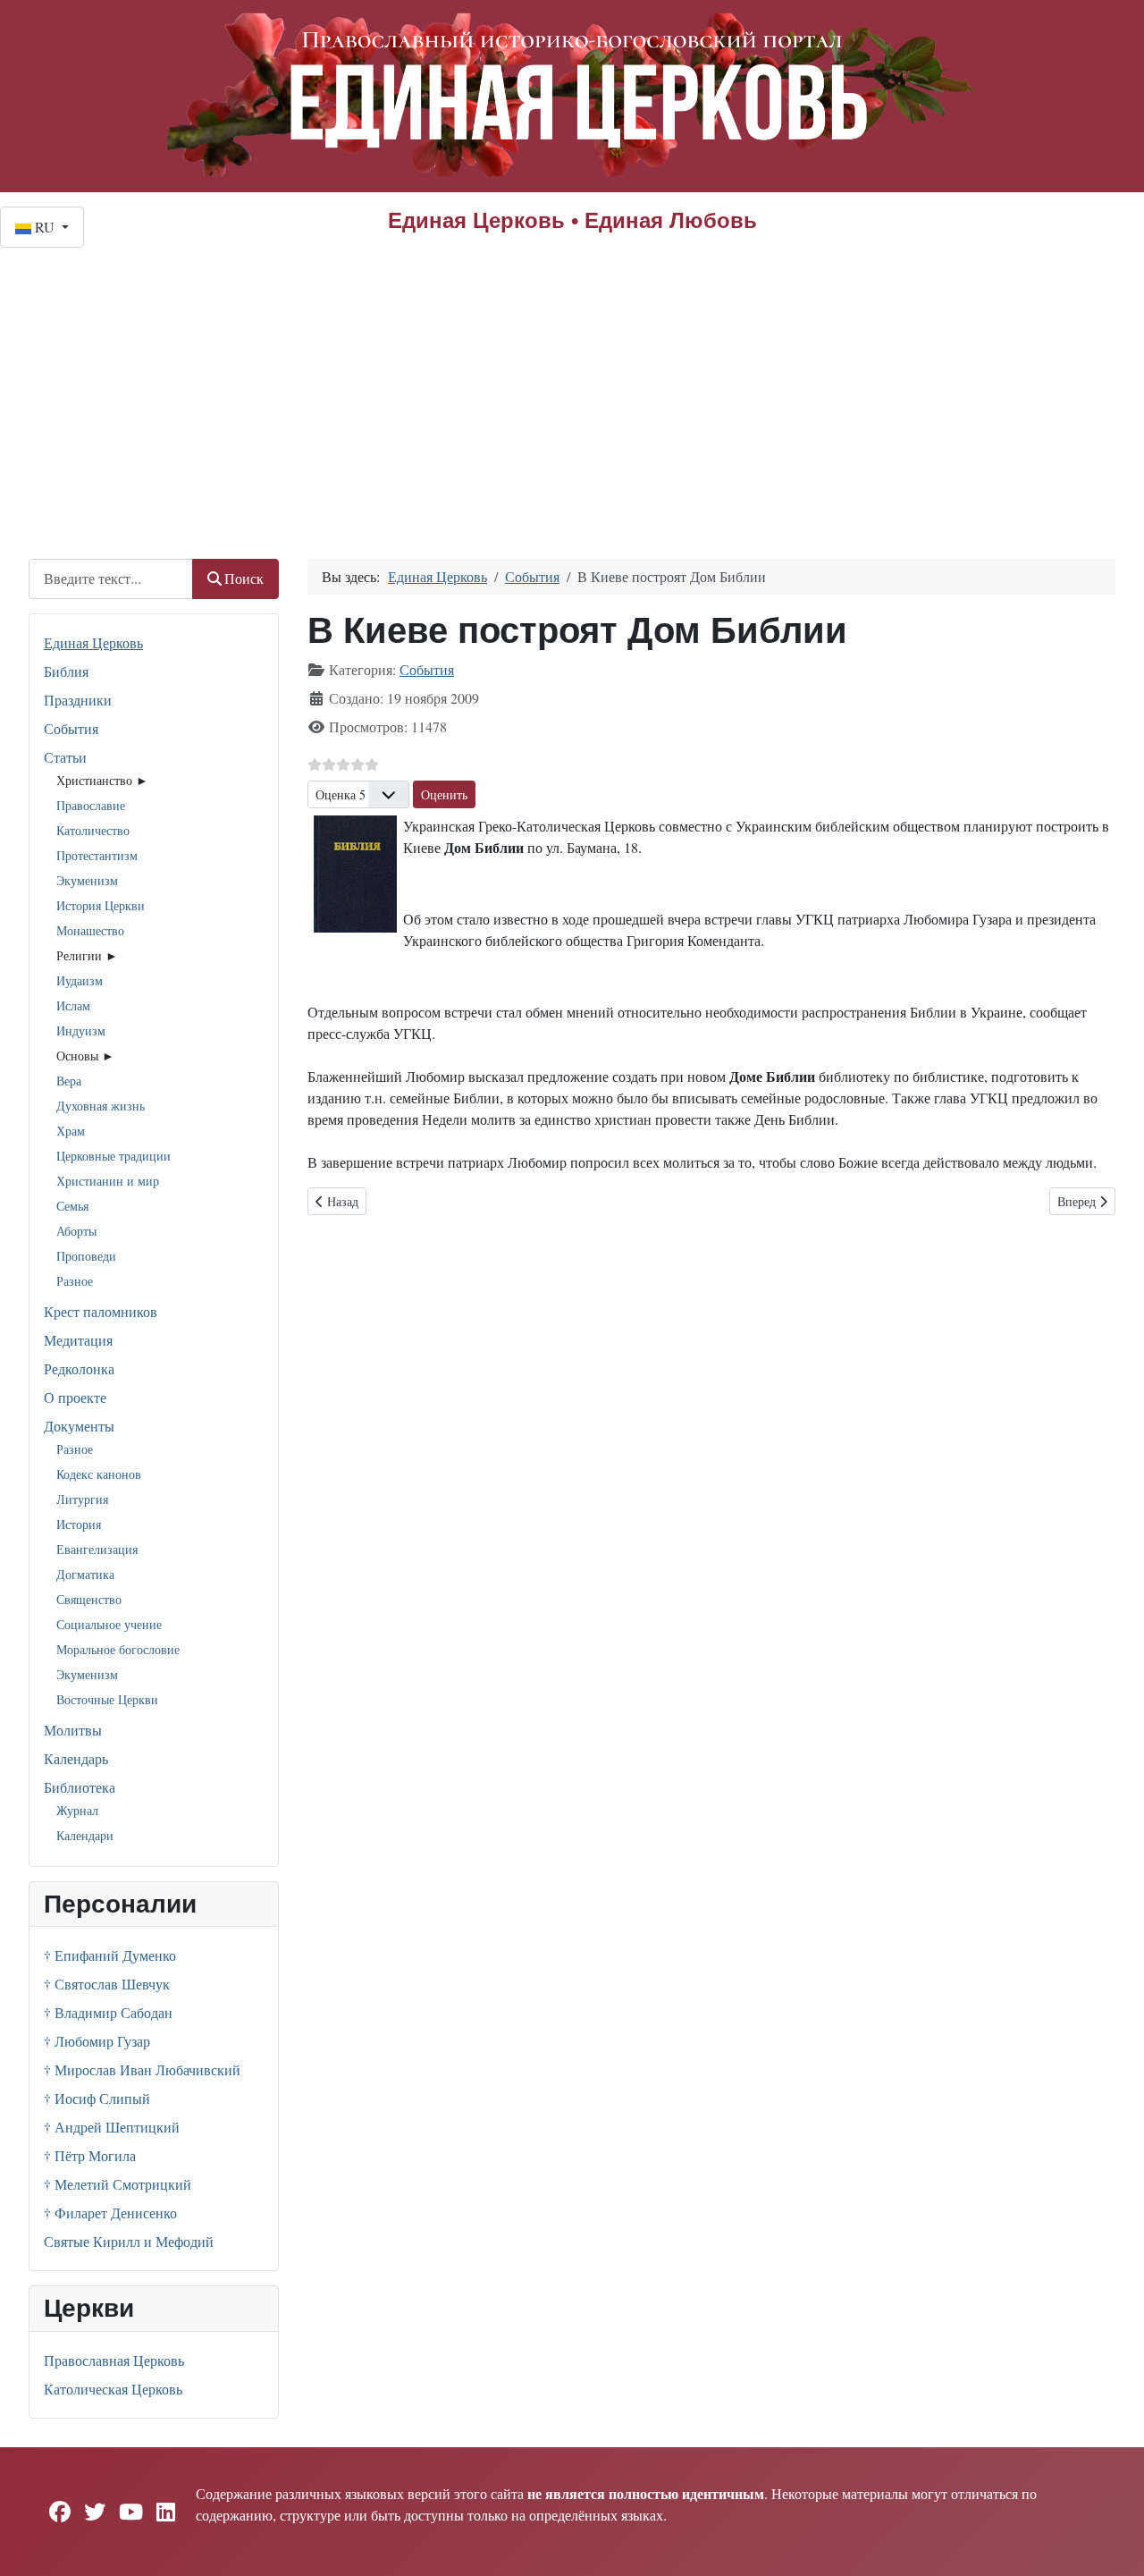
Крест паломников (101, 1311)
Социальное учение (109, 1624)
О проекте (75, 1397)
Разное (75, 1281)
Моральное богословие (118, 1649)
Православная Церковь (114, 2360)
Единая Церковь (93, 642)
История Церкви (101, 905)
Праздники (78, 700)
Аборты (76, 1231)
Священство (89, 1599)
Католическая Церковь (113, 2389)
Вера (69, 1081)
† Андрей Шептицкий (112, 2127)
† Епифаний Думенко (110, 1955)
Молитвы (73, 1730)
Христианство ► (102, 780)
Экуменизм (87, 880)
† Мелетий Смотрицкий (118, 2184)
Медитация (78, 1340)
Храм (71, 1131)
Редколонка (79, 1368)
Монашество (90, 930)
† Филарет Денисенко (110, 2213)
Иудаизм (80, 980)
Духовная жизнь (101, 1106)
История (79, 1524)
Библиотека (80, 1787)
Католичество (93, 830)
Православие (91, 805)
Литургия (82, 1499)
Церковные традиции (114, 1156)
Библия (66, 671)
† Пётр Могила (90, 2155)
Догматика (85, 1574)
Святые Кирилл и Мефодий (129, 2241)
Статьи (65, 757)
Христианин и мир (108, 1181)
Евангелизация (97, 1549)
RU (45, 227)
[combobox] (111, 579)
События (71, 728)
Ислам (73, 1005)
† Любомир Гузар (97, 2041)
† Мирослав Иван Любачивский (142, 2069)
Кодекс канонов (99, 1474)
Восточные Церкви (107, 1699)
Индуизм (81, 1030)
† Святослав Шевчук (107, 1984)
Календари (85, 1835)
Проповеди (86, 1256)
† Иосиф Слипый (97, 2098)
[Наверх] (1113, 2543)
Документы (79, 1426)
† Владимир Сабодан (108, 2012)
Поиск (244, 578)
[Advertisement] (572, 382)
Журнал (77, 1810)
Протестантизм (97, 855)
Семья (72, 1206)
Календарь (76, 1758)
